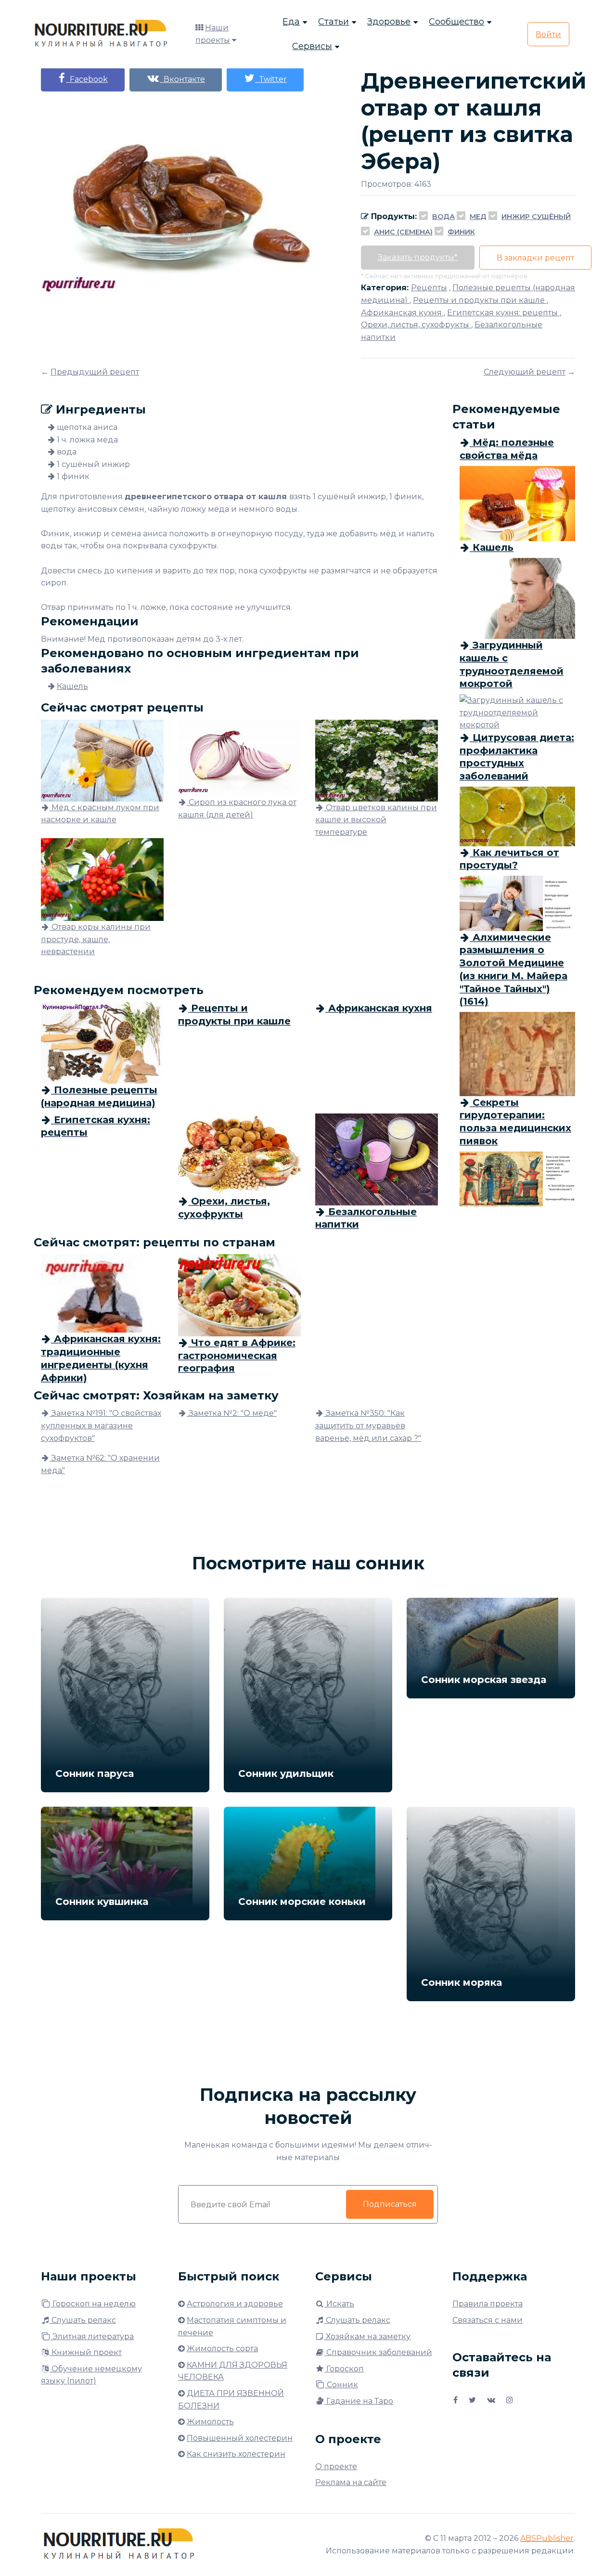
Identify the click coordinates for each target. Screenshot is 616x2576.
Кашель (72, 686)
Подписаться (390, 2204)
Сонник (341, 2385)
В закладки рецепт (535, 258)
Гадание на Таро (359, 2401)
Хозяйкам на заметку (367, 2337)
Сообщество (456, 22)
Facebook (87, 79)
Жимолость (210, 2422)
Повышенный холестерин (240, 2438)
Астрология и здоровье (235, 2304)
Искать (339, 2304)
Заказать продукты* (418, 257)
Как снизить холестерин (236, 2454)
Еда (291, 22)
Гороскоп (344, 2369)
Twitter (271, 79)
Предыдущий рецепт (95, 372)
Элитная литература (92, 2337)
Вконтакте (182, 79)
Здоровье (389, 22)
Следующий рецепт (525, 372)
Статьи (334, 22)
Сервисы (312, 46)
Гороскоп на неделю (93, 2304)
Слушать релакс (83, 2320)
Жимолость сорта (222, 2349)
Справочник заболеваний (378, 2352)
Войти (548, 34)
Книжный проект (86, 2352)
